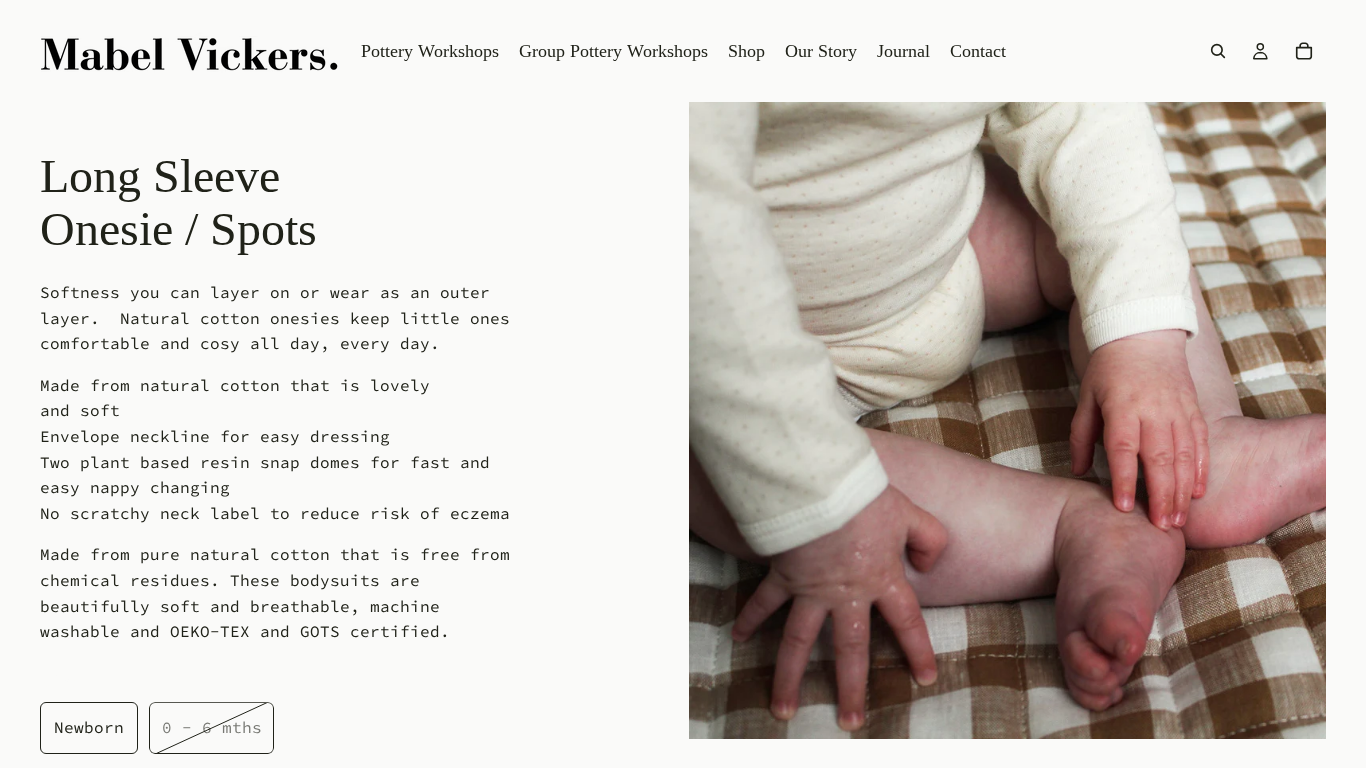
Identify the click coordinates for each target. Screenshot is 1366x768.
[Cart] (1304, 51)
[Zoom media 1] (1007, 420)
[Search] (1218, 51)
